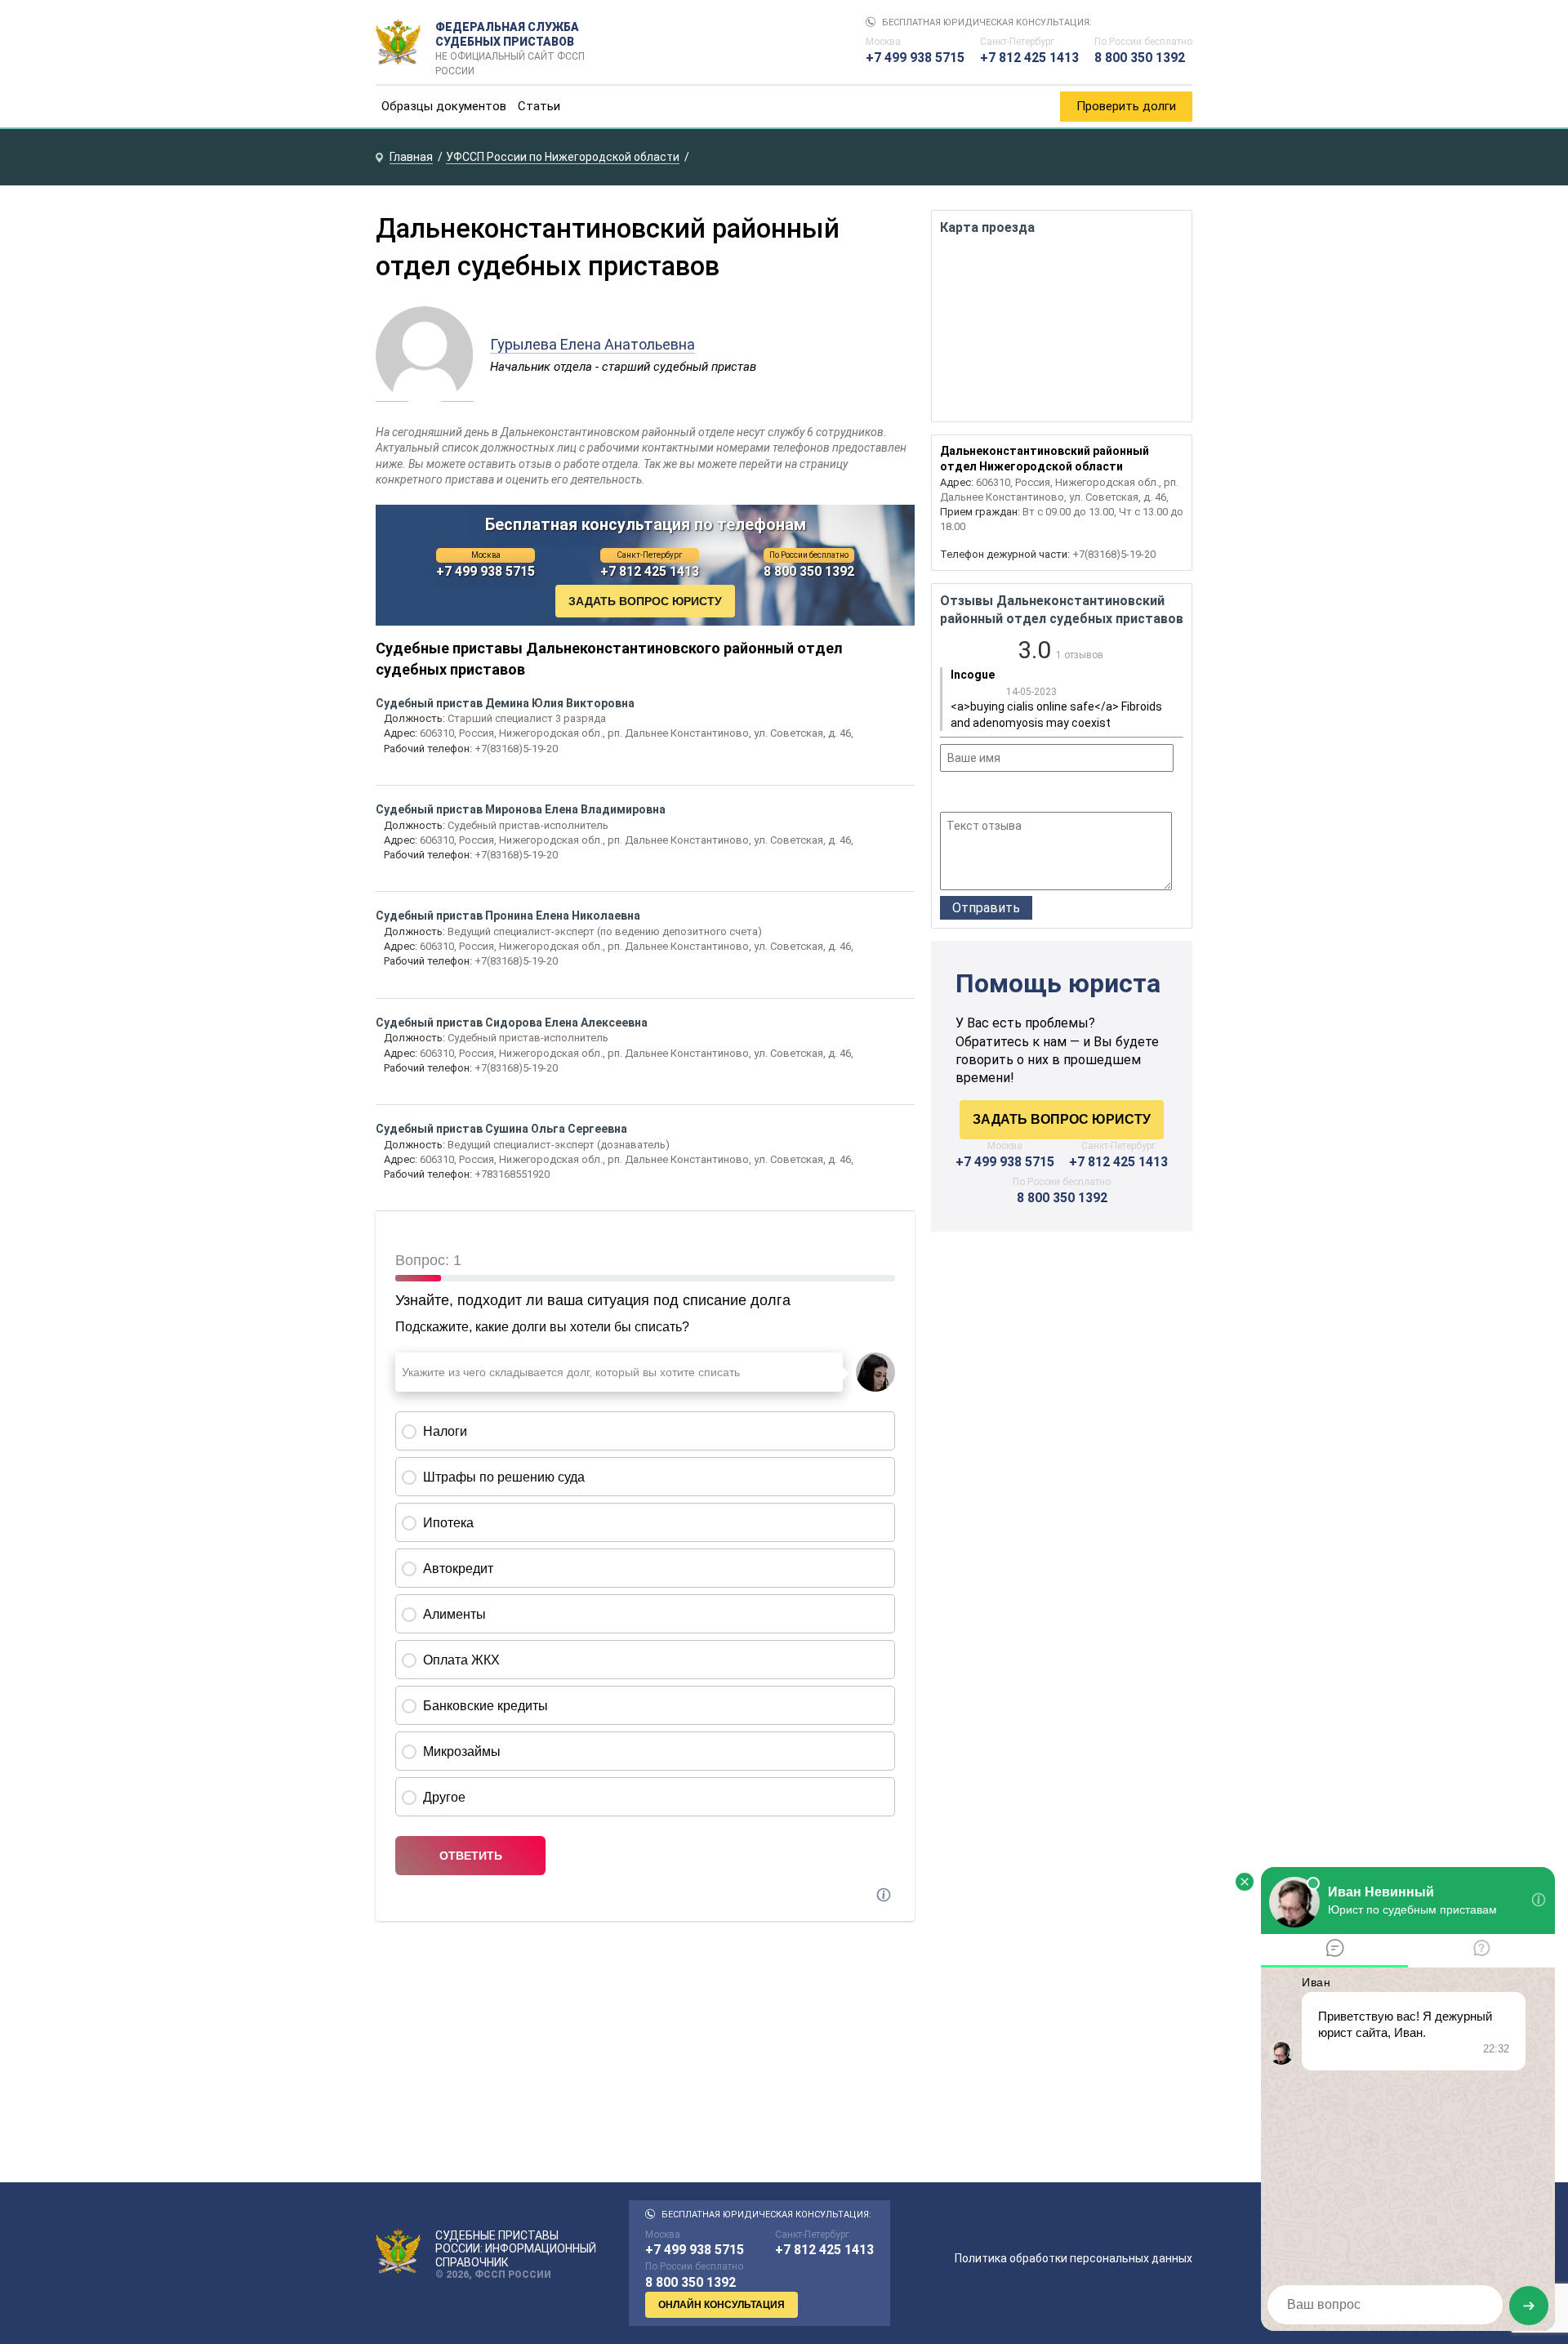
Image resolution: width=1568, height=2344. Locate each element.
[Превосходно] (1038, 794)
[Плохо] (971, 794)
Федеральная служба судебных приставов (510, 42)
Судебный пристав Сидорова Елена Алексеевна (512, 1023)
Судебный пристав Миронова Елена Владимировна (521, 809)
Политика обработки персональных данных (1074, 2258)
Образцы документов (444, 106)
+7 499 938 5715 (915, 58)
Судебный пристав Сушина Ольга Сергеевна (501, 1129)
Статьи (539, 106)
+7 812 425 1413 (1029, 58)
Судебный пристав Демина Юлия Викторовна (505, 703)
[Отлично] (1016, 794)
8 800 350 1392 (1140, 58)
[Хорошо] (993, 794)
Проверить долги (1126, 106)
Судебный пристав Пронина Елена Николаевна (508, 916)
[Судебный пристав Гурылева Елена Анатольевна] (425, 393)
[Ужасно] (950, 794)
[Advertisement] (1062, 1383)
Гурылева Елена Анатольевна (592, 344)
